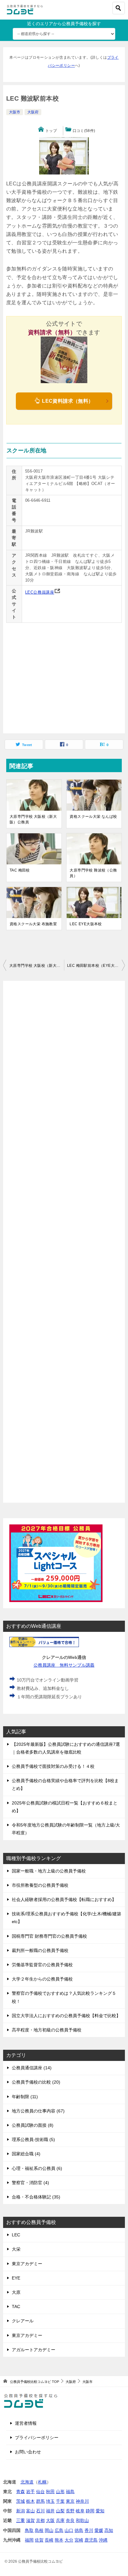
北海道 (27, 2482)
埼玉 (50, 2501)
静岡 (90, 2511)
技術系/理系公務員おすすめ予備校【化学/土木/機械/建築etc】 (66, 1918)
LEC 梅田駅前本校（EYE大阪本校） (96, 966)
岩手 (30, 2492)
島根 (39, 2530)
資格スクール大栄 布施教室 (33, 924)
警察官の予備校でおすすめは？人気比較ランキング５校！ (64, 1997)
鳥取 (29, 2530)
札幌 (42, 2482)
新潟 (21, 2511)
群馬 (40, 2501)
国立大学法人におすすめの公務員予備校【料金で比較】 (66, 2016)
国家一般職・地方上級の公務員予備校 (49, 1871)
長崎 (49, 2540)
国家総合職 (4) (26, 2154)
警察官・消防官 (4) (30, 2183)
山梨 (60, 2511)
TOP (34, 2382)
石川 (40, 2511)
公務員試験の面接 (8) (33, 2125)
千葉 (60, 2501)
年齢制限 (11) (25, 2097)
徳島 (79, 2530)
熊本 (59, 2540)
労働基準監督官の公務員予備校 (42, 1965)
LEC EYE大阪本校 (86, 924)
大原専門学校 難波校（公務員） (93, 873)
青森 (21, 2492)
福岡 (29, 2540)
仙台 (40, 2492)
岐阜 (80, 2511)
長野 (70, 2511)
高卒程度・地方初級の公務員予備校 (47, 2030)
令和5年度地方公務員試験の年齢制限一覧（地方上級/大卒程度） (66, 1829)
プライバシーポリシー (37, 2438)
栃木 (30, 2501)
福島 (70, 2492)
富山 (30, 2511)
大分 (69, 2540)
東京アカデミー (27, 2264)
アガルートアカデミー (34, 2350)
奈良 (70, 2520)
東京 (70, 2501)
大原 (16, 2292)
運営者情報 (26, 2423)
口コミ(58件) (84, 131)
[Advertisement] (64, 1242)
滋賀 (30, 2520)
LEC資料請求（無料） (67, 401)
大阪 (50, 2520)
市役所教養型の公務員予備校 (40, 1885)
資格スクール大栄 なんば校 (93, 817)
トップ (51, 131)
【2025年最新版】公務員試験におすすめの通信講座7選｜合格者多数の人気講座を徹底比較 (66, 1748)
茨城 (21, 2501)
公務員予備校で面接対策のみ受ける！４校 (53, 1766)
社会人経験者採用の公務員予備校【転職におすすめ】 (64, 1899)
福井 (50, 2511)
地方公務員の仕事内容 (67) (38, 2111)
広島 (59, 2530)
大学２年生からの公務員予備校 (42, 1979)
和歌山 (82, 2520)
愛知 (100, 2511)
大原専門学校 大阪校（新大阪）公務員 (33, 819)
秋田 (50, 2492)
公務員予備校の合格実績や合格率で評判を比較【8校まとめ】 (65, 1784)
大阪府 (33, 112)
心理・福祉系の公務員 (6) (37, 2168)
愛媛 (99, 2530)
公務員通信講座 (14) (32, 2068)
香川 (89, 2530)
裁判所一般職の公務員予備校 (40, 1950)
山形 (60, 2492)
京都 (40, 2520)
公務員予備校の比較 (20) (36, 2082)
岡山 (49, 2530)
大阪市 (15, 112)
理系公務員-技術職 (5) (33, 2139)
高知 (109, 2530)
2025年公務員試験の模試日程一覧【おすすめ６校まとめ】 (65, 1807)
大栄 (16, 2249)
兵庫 (60, 2520)
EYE (16, 2278)
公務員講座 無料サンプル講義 (64, 1665)
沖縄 (103, 2540)
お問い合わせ (28, 2452)
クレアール (23, 2321)
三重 (21, 2520)
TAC (16, 2307)
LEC (16, 2235)
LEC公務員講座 (40, 592)
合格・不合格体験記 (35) (36, 2197)
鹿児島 (91, 2540)
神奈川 (82, 2501)
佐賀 (39, 2540)
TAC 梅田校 (20, 870)
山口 (69, 2530)
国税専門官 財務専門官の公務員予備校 (49, 1936)
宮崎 (79, 2540)
